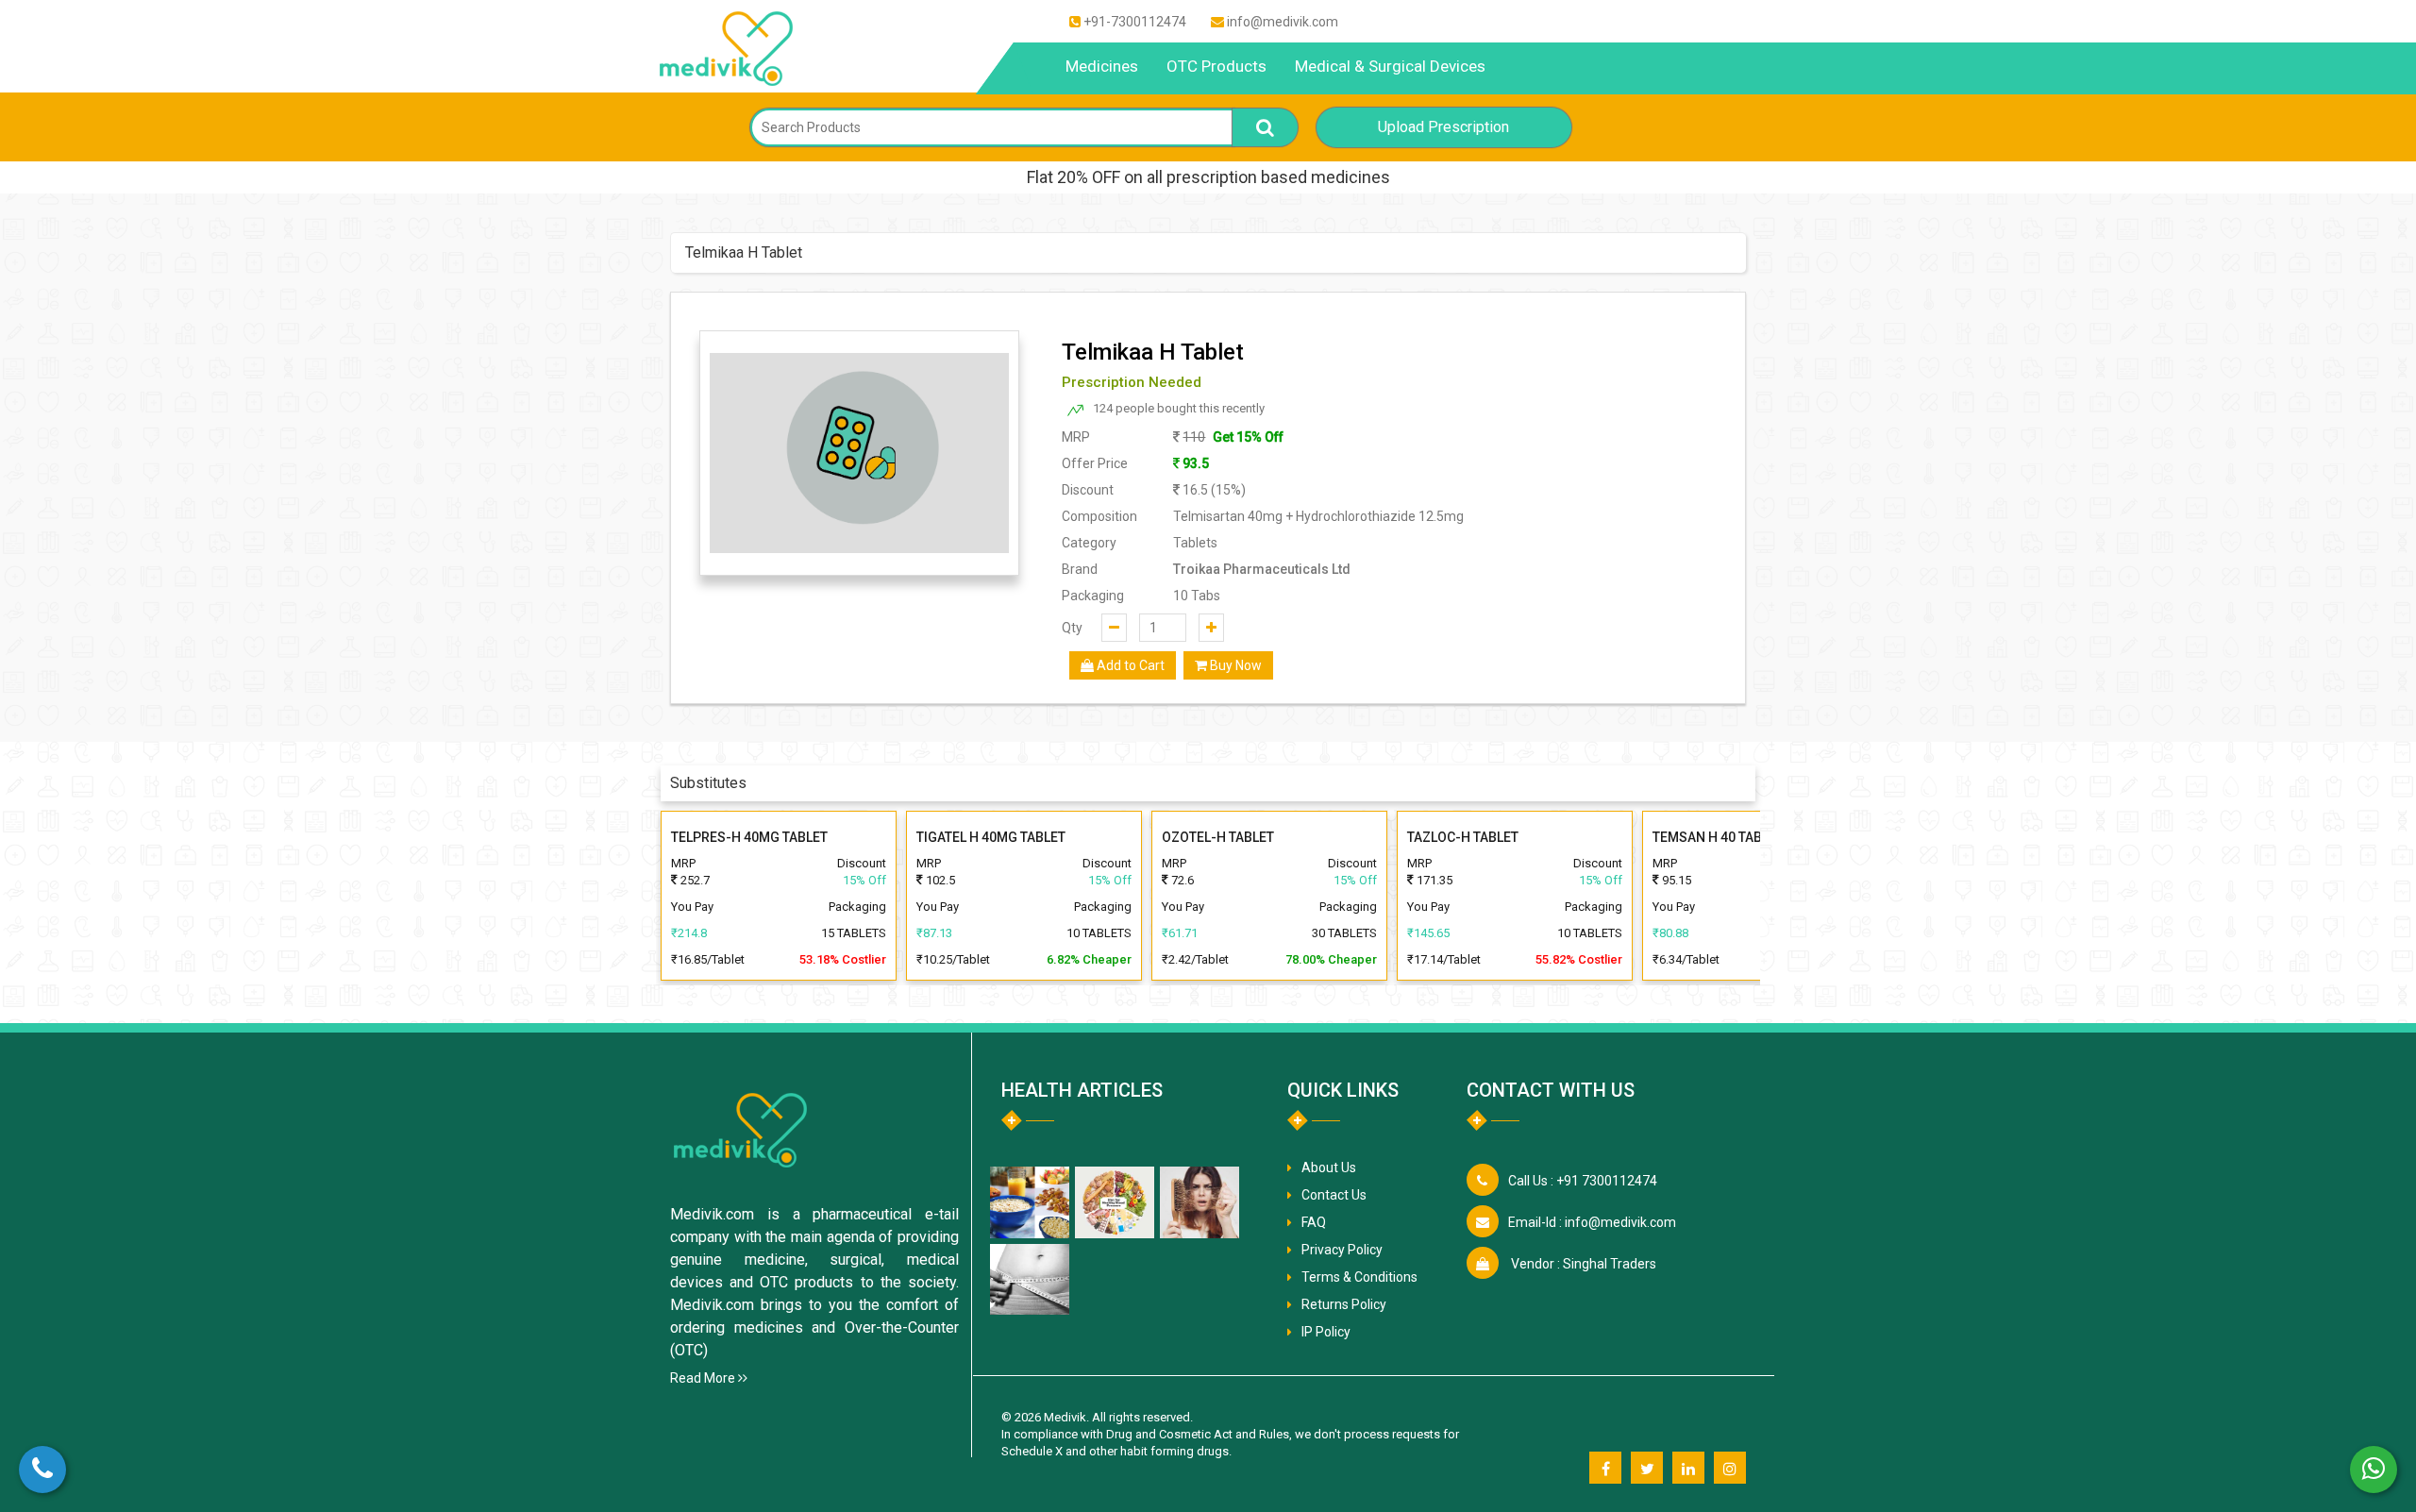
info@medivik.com (1283, 22)
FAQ (1314, 1222)
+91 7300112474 (1583, 1181)
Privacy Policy (1342, 1250)
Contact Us (1334, 1195)
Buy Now (1234, 665)
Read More (704, 1378)
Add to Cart (1129, 665)
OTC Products (1216, 66)
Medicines (1102, 66)
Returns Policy (1344, 1304)
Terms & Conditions (1359, 1277)
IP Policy (1326, 1332)
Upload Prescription (1443, 127)
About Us (1329, 1168)
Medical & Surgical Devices (1390, 66)
